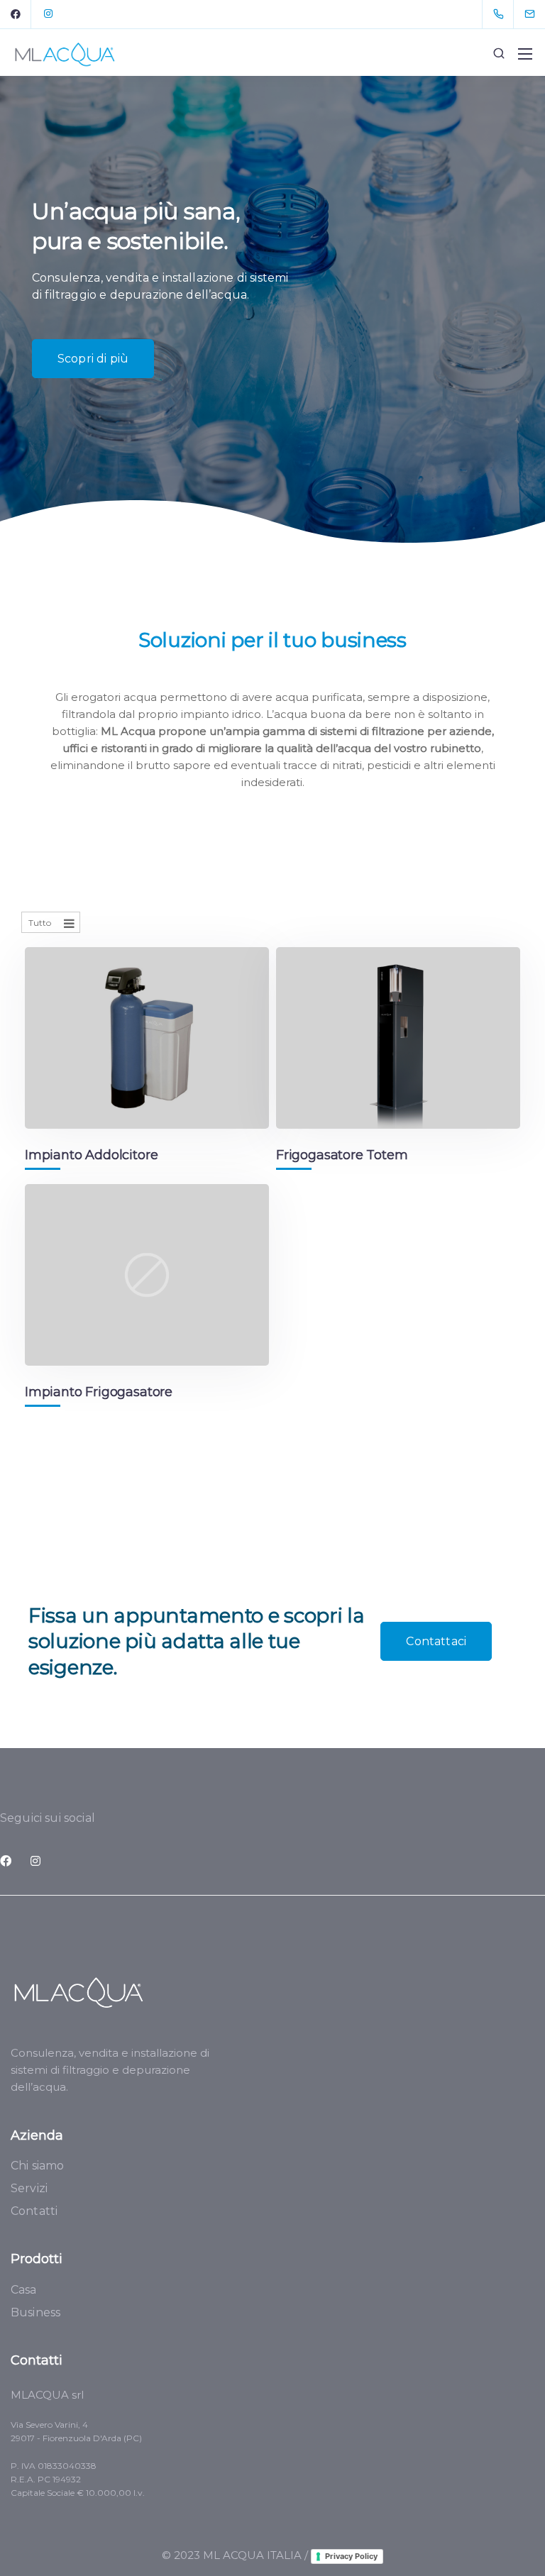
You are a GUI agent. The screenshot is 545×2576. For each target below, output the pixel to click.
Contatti (34, 2211)
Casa (24, 2290)
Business (35, 2312)
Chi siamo (37, 2166)
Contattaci (436, 1641)
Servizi (29, 2188)
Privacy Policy (351, 2556)
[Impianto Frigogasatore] (147, 1275)
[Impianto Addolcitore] (147, 1038)
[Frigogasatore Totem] (398, 1038)
